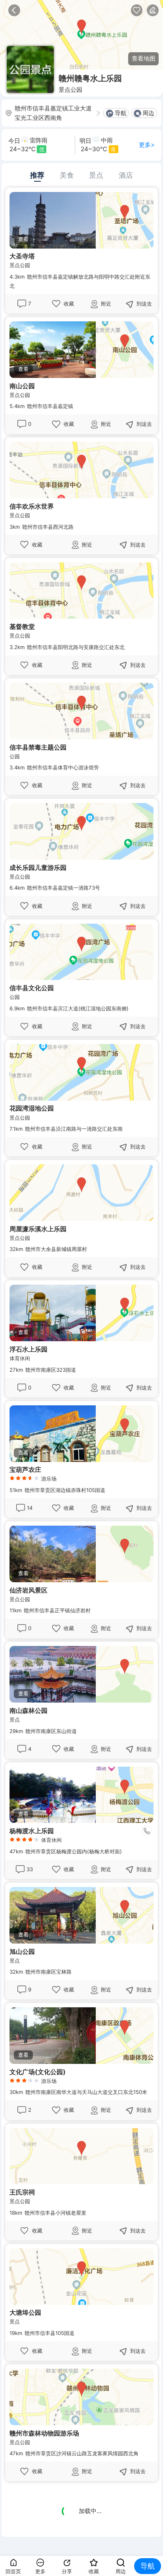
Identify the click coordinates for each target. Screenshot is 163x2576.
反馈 (153, 10)
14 (30, 1508)
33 (30, 1869)
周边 (148, 113)
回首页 (13, 2571)
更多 (40, 2571)
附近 (106, 304)
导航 (121, 113)
